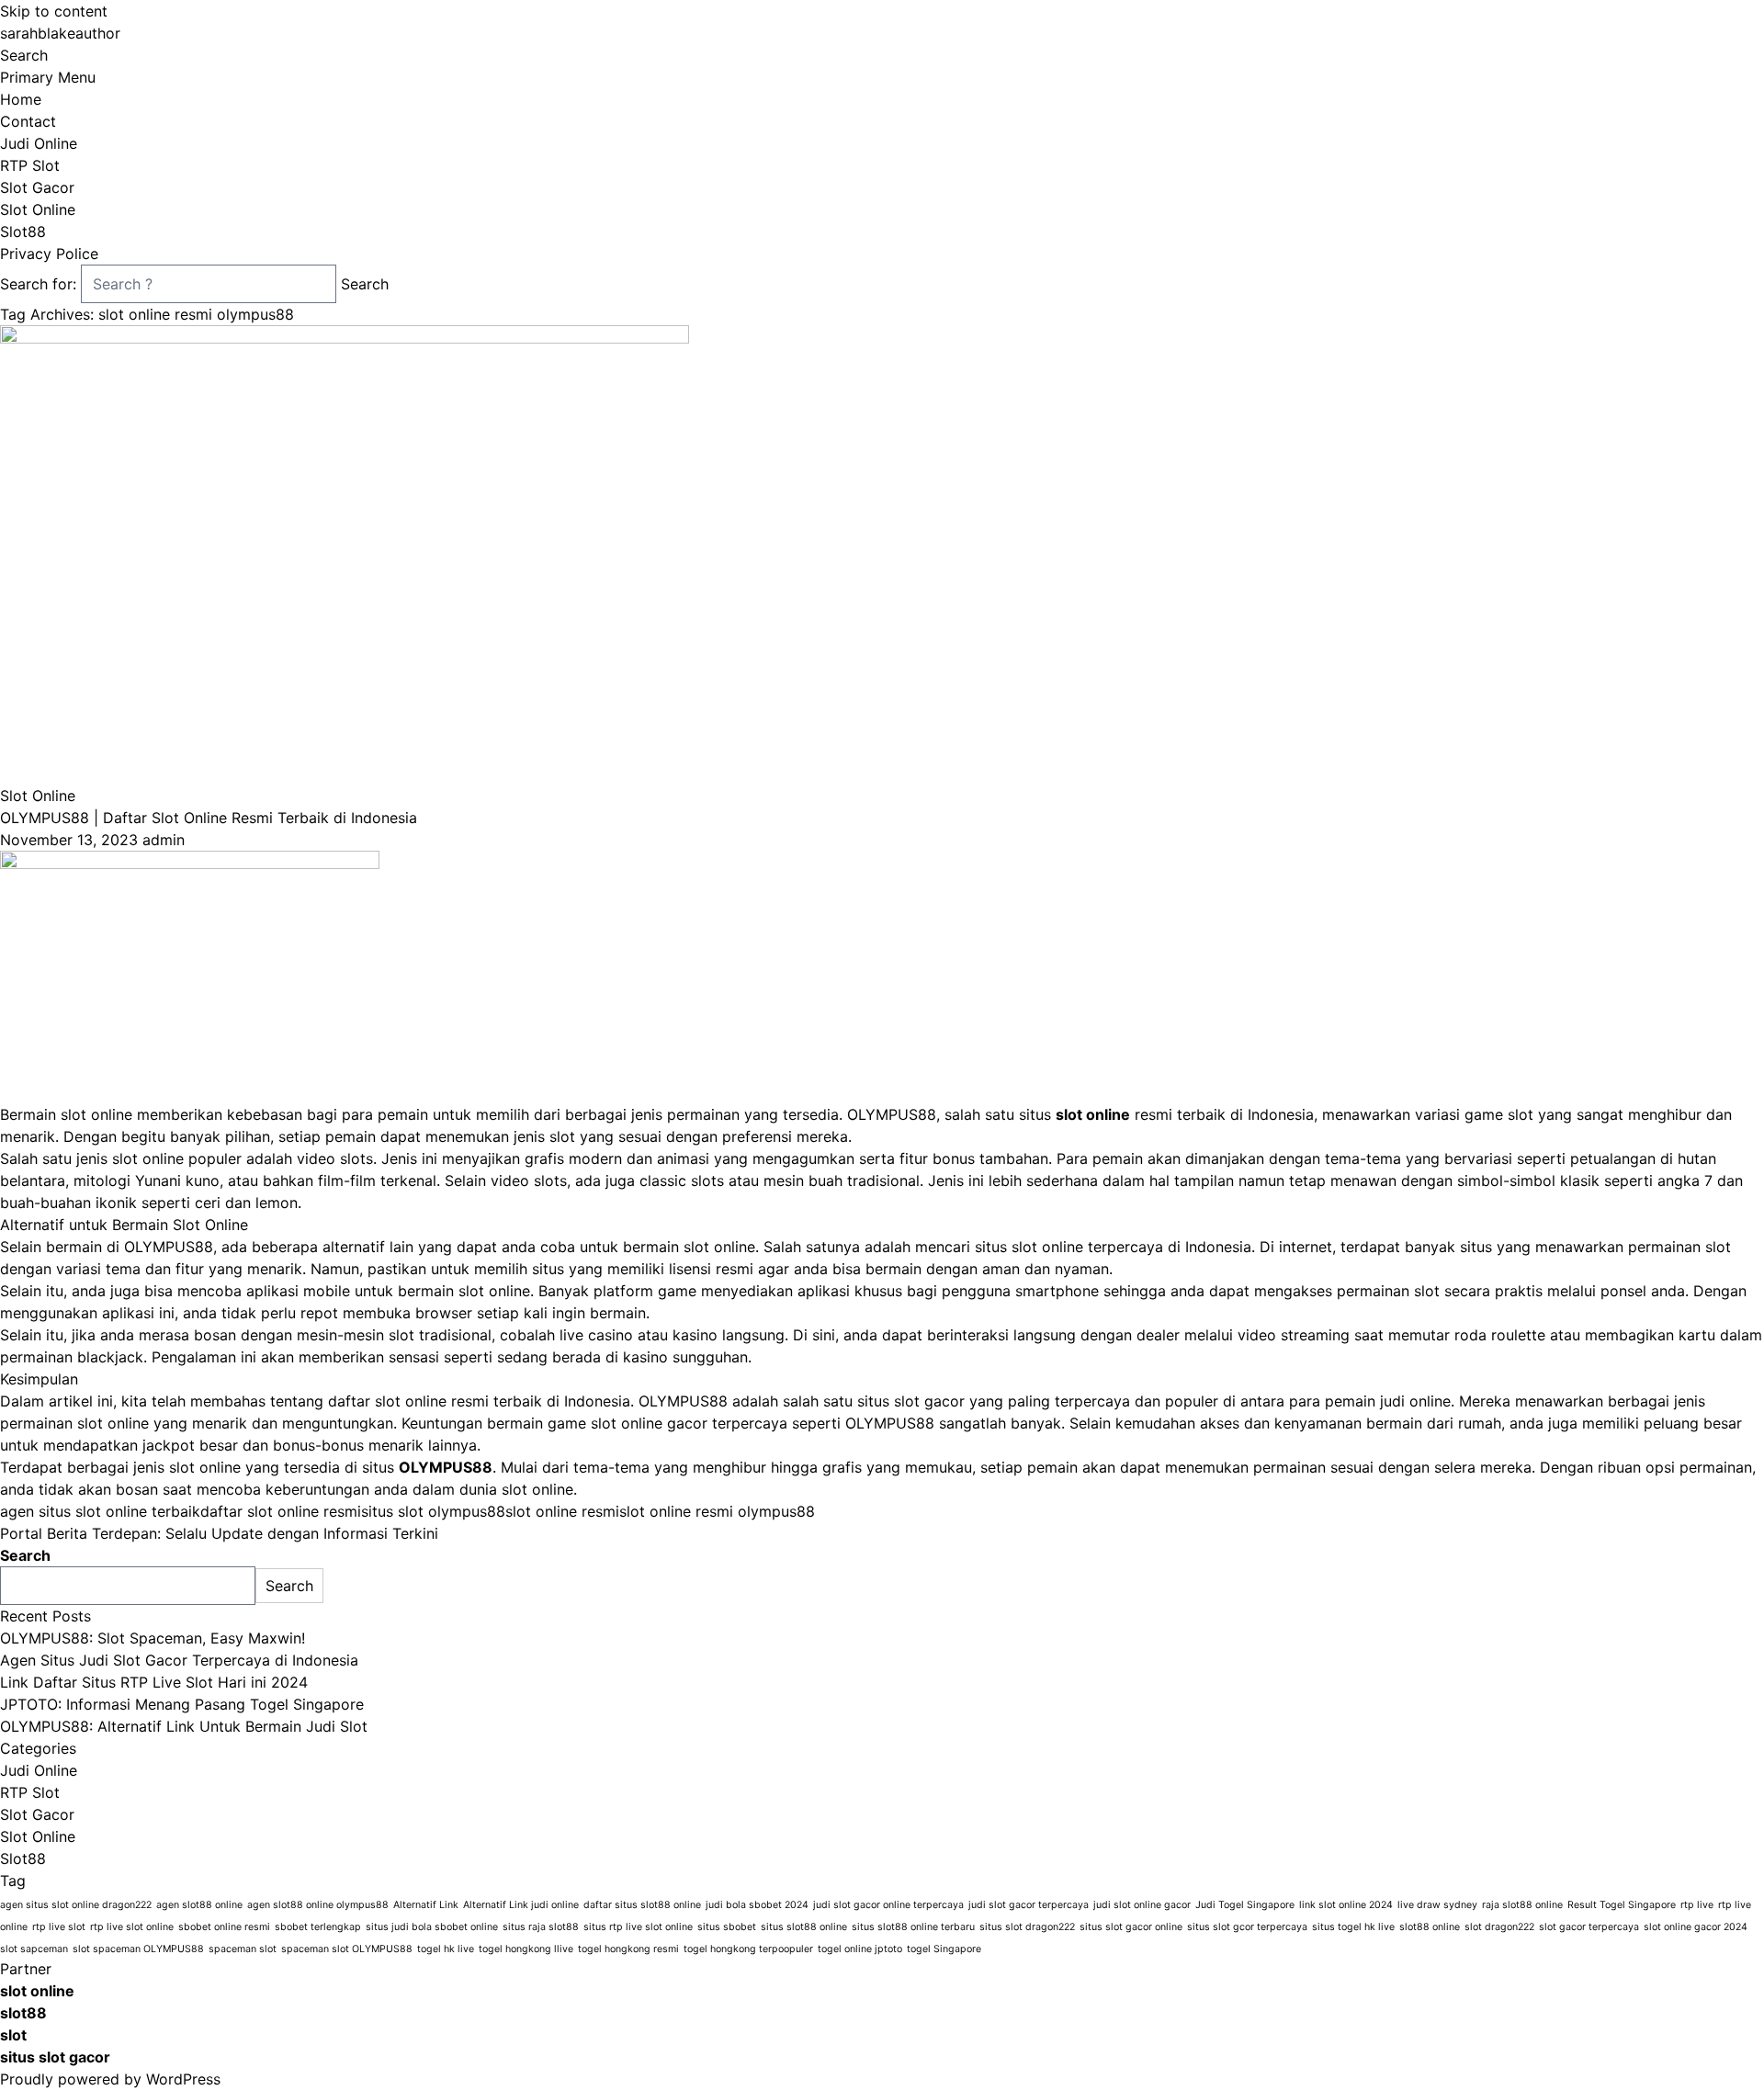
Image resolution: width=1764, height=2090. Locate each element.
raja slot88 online (1522, 1905)
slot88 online (1430, 1927)
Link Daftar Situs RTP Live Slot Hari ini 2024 (154, 1682)
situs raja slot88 (541, 1927)
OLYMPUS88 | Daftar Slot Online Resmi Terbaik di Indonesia (209, 818)
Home (21, 99)
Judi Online (39, 143)
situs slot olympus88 (433, 1511)
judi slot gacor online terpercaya (888, 1905)
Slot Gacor (37, 187)
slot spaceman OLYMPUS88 (138, 1949)
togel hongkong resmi (628, 1949)
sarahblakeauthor (60, 33)
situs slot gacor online (1131, 1927)
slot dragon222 (1499, 1927)
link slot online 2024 (1346, 1905)
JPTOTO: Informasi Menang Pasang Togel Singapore (182, 1704)
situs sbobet (727, 1927)
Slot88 (23, 232)
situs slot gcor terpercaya (1247, 1927)
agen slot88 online (199, 1905)
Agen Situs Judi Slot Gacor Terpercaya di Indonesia (179, 1660)
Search (24, 55)
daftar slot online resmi (281, 1511)
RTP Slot (30, 165)
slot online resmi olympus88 (717, 1511)
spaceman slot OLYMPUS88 (347, 1949)
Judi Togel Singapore (1245, 1905)
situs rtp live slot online (638, 1927)
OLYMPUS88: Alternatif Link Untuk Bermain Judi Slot (184, 1726)
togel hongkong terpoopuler (748, 1949)
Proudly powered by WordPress (110, 2079)
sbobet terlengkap (318, 1927)
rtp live (1697, 1905)
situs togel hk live (1353, 1927)
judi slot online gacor (1142, 1905)
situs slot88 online (804, 1927)
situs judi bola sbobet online (432, 1927)
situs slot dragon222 (1027, 1927)
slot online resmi (562, 1511)
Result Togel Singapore (1622, 1905)
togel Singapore (944, 1949)
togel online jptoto (860, 1949)
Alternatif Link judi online (521, 1905)
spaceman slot (243, 1949)
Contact (28, 121)
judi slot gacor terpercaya (1029, 1905)
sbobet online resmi (224, 1927)
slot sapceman (34, 1949)
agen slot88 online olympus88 (318, 1905)
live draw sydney (1437, 1905)
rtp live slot (59, 1927)
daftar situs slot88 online (642, 1905)
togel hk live (446, 1949)
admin (164, 840)
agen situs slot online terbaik (100, 1511)
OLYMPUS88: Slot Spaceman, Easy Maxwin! (153, 1638)
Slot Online (38, 209)
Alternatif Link (426, 1905)
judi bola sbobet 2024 (757, 1905)
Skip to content (54, 11)
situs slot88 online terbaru (913, 1927)
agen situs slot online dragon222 (76, 1905)
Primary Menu (48, 77)
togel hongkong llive (526, 1949)
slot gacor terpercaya (1589, 1927)
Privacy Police (49, 254)
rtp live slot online (132, 1927)
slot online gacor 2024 (1696, 1927)
